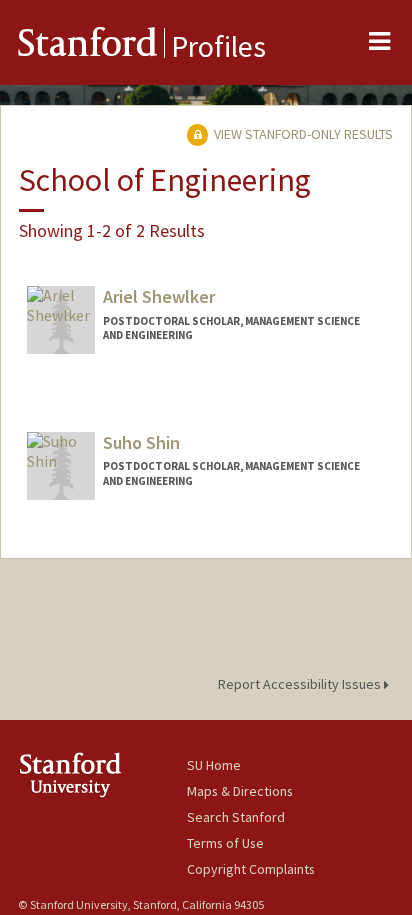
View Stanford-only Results (302, 134)
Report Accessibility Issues (301, 684)
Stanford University (102, 774)
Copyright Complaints (251, 869)
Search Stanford (236, 817)
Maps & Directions (240, 791)
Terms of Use (225, 843)
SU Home (214, 765)
